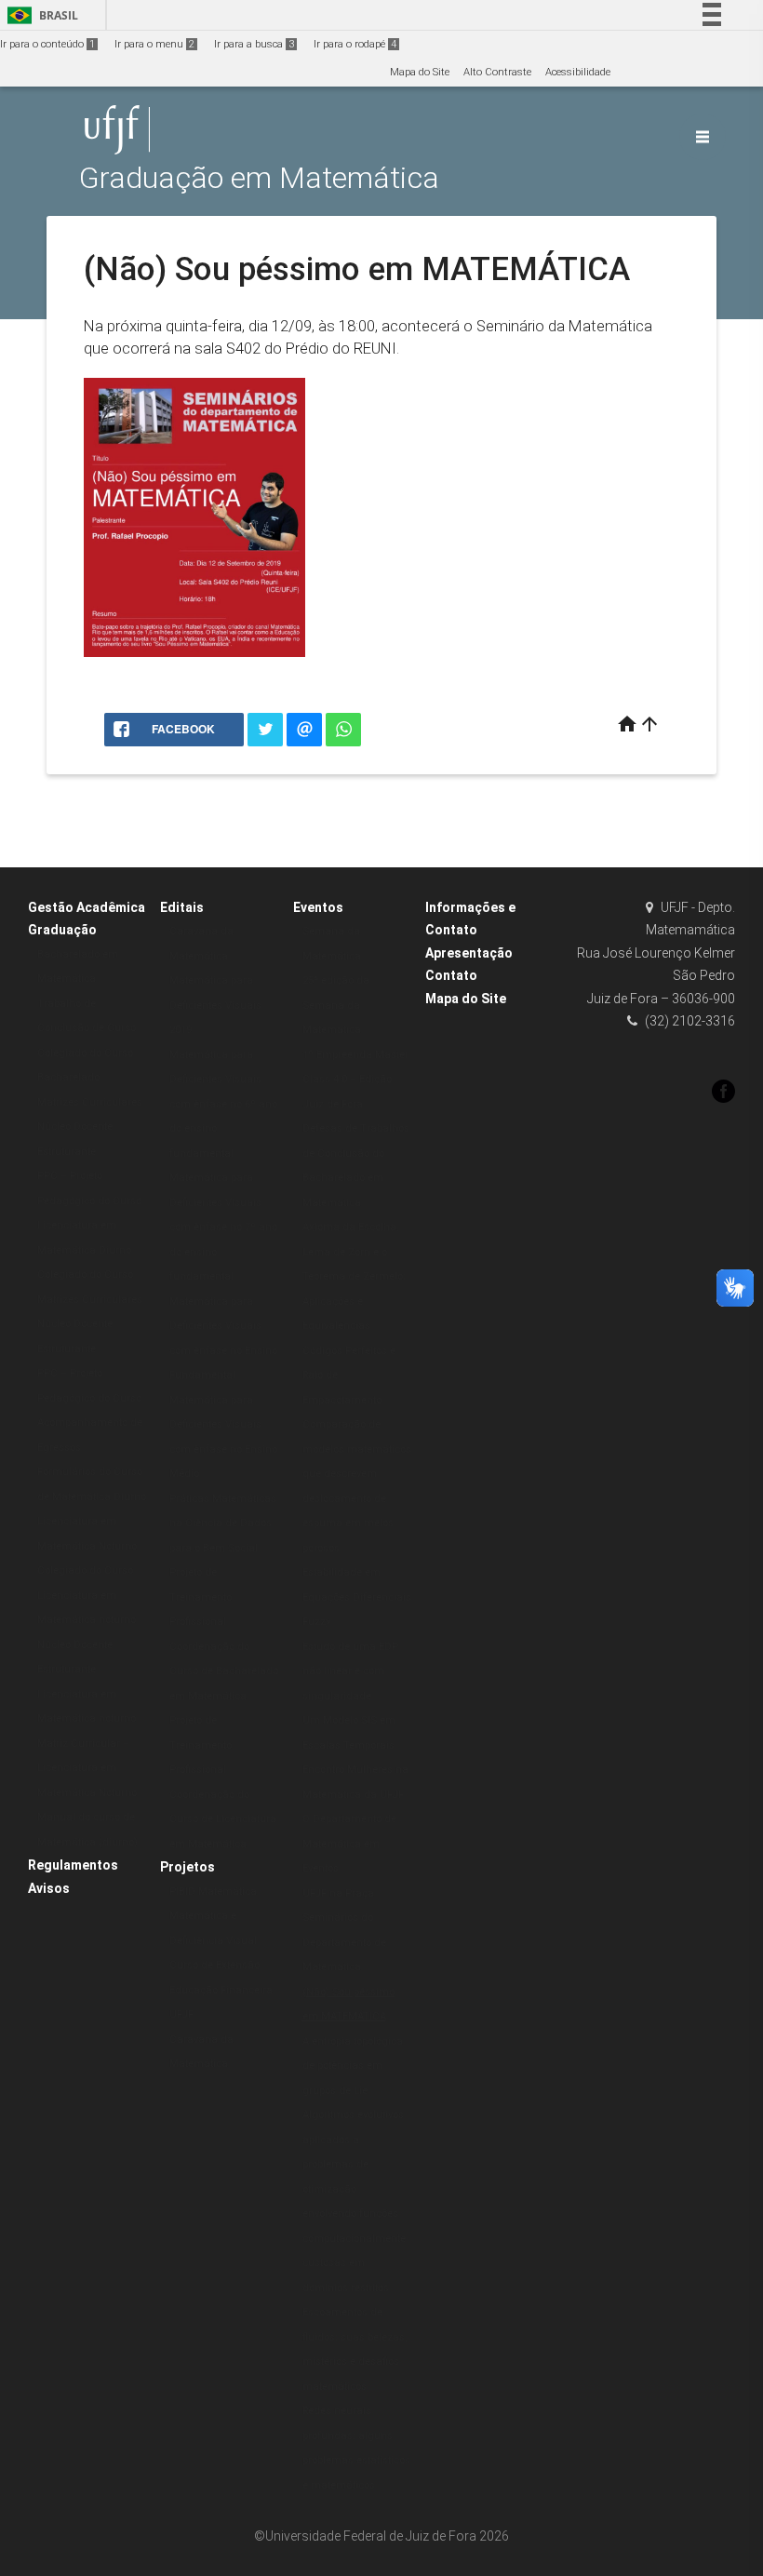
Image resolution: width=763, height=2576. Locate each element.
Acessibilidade (578, 72)
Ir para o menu (154, 44)
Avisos (49, 1888)
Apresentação (469, 953)
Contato (451, 975)
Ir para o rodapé (355, 44)
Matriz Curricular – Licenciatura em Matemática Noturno (87, 1768)
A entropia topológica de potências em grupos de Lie (353, 2066)
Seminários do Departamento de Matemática (344, 1942)
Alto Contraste (497, 72)
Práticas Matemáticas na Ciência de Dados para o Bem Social (223, 1523)
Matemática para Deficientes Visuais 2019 (215, 1005)
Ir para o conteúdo (47, 44)
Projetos (187, 1867)
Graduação (62, 930)
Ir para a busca (254, 44)
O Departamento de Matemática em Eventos (349, 1844)
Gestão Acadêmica (87, 907)
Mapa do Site (420, 72)
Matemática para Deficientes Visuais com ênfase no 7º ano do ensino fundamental (223, 1227)
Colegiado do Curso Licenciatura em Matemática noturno (87, 1595)
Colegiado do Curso (85, 1275)
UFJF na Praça (338, 1893)
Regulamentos (73, 1865)
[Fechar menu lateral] (703, 137)
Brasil (40, 15)
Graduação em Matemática (259, 178)
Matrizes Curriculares (90, 1102)
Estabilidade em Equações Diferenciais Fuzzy (357, 1597)
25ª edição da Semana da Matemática (336, 1005)
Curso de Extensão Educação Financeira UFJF (221, 1990)
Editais (182, 907)
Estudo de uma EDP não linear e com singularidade (350, 1671)
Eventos (318, 907)
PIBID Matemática (213, 1892)
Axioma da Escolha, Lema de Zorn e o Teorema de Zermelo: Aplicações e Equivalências (354, 1276)
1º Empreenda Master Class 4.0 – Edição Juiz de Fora (355, 1080)
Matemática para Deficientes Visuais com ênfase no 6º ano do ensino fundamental (223, 1104)
